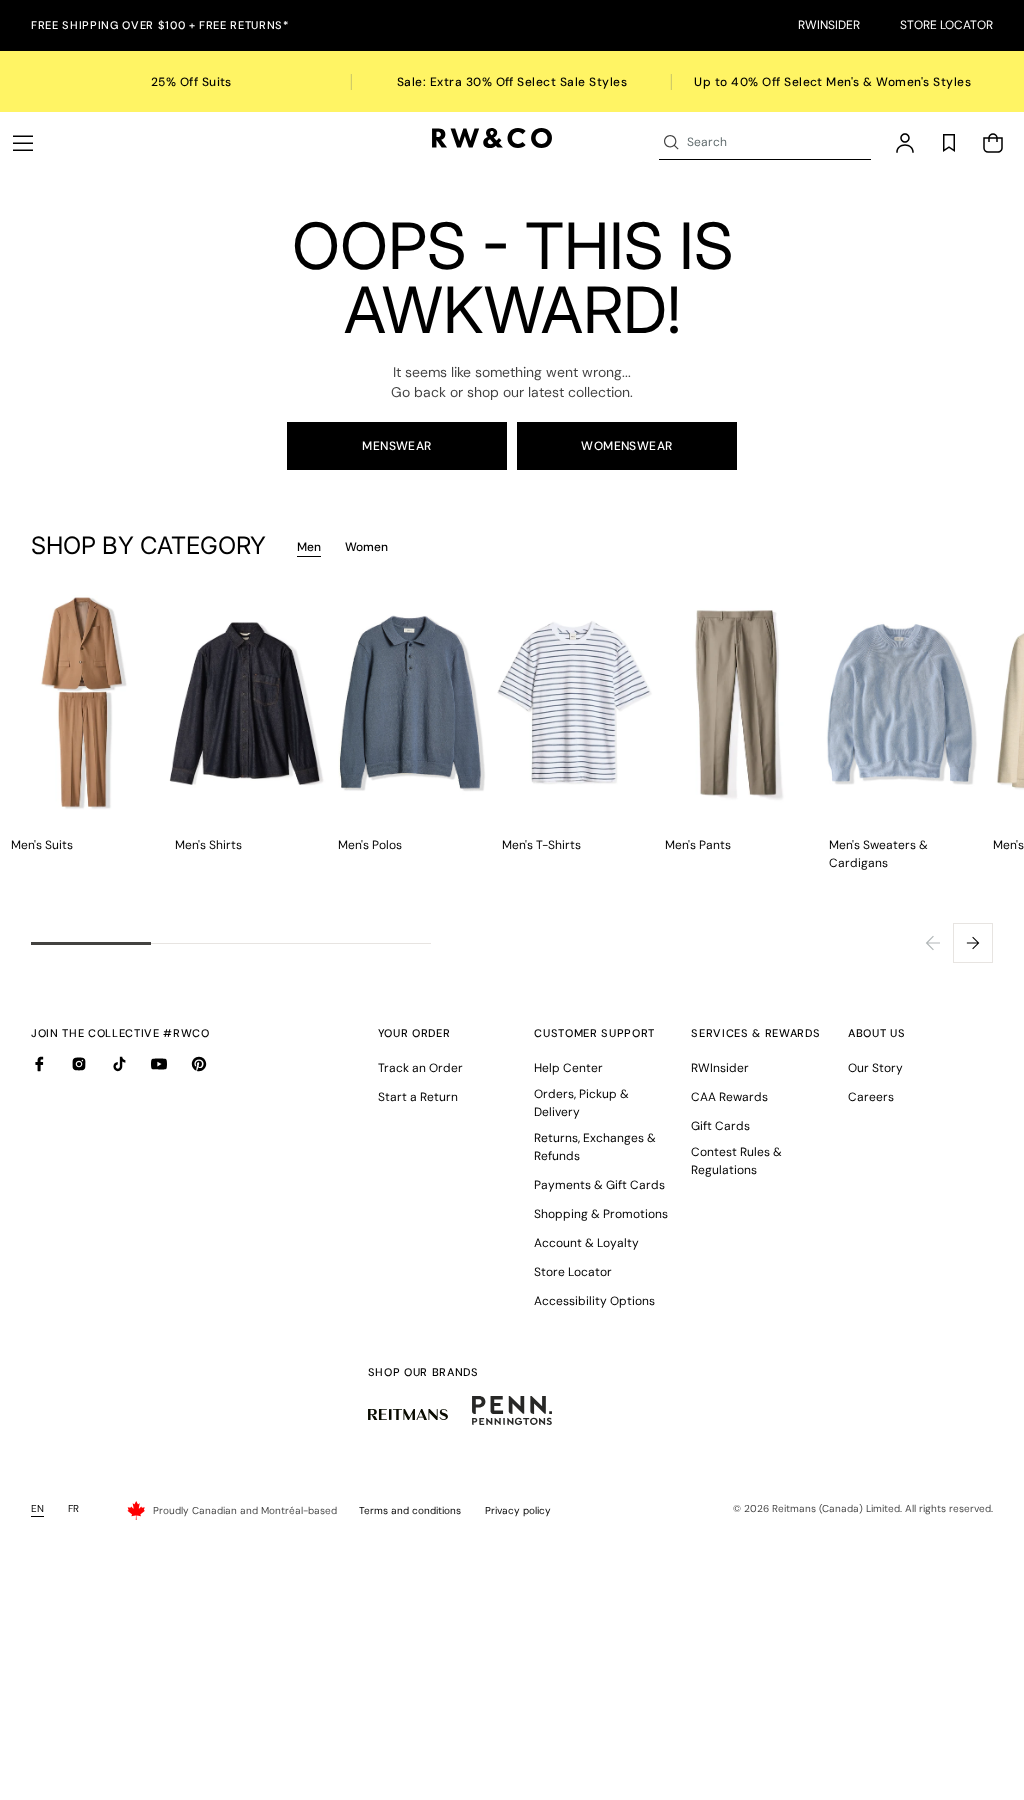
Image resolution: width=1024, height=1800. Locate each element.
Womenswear (627, 446)
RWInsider (829, 25)
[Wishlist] (949, 143)
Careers (871, 1097)
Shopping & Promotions (601, 1214)
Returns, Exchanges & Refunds (595, 1147)
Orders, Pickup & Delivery (581, 1103)
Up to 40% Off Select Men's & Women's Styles (832, 82)
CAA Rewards (729, 1097)
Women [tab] (366, 547)
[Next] (973, 943)
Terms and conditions (410, 1510)
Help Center (568, 1068)
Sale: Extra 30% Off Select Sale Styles (512, 82)
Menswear (397, 446)
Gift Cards (720, 1126)
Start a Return (418, 1097)
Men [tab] (309, 547)
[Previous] (933, 943)
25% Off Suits (191, 82)
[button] (23, 143)
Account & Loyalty (586, 1243)
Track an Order (420, 1068)
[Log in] (905, 143)
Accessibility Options (594, 1301)
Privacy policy (518, 1510)
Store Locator (946, 25)
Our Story (875, 1068)
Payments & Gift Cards (599, 1185)
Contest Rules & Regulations (736, 1161)
